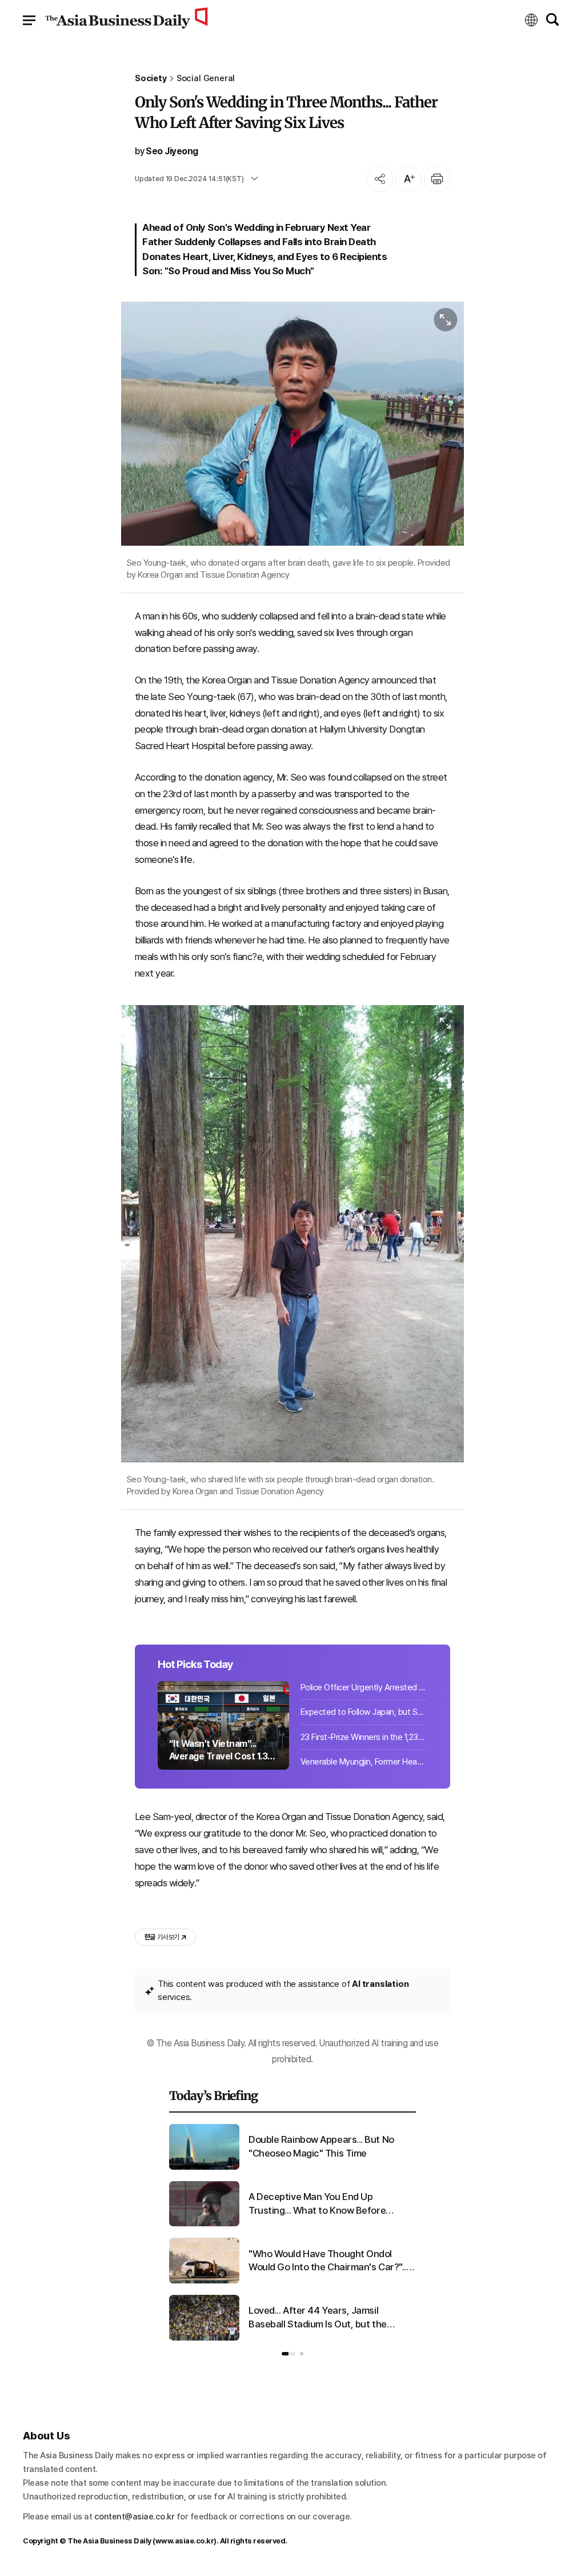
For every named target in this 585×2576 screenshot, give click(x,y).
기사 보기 (162, 1937)
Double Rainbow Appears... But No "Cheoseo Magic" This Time (321, 2146)
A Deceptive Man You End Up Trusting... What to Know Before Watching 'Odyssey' (317, 2204)
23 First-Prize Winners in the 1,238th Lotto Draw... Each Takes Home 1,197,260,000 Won (364, 1737)
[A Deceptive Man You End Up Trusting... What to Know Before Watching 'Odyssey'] (204, 2224)
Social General (206, 79)
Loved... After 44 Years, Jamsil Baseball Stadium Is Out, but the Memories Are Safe (318, 2318)
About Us (47, 2436)
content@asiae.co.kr (135, 2517)
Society (151, 79)
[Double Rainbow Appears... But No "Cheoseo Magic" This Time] (204, 2167)
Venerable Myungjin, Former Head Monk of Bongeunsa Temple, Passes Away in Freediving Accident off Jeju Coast (364, 1762)
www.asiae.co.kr (185, 2541)
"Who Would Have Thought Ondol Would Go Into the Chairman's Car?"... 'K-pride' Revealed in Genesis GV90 (328, 2261)
